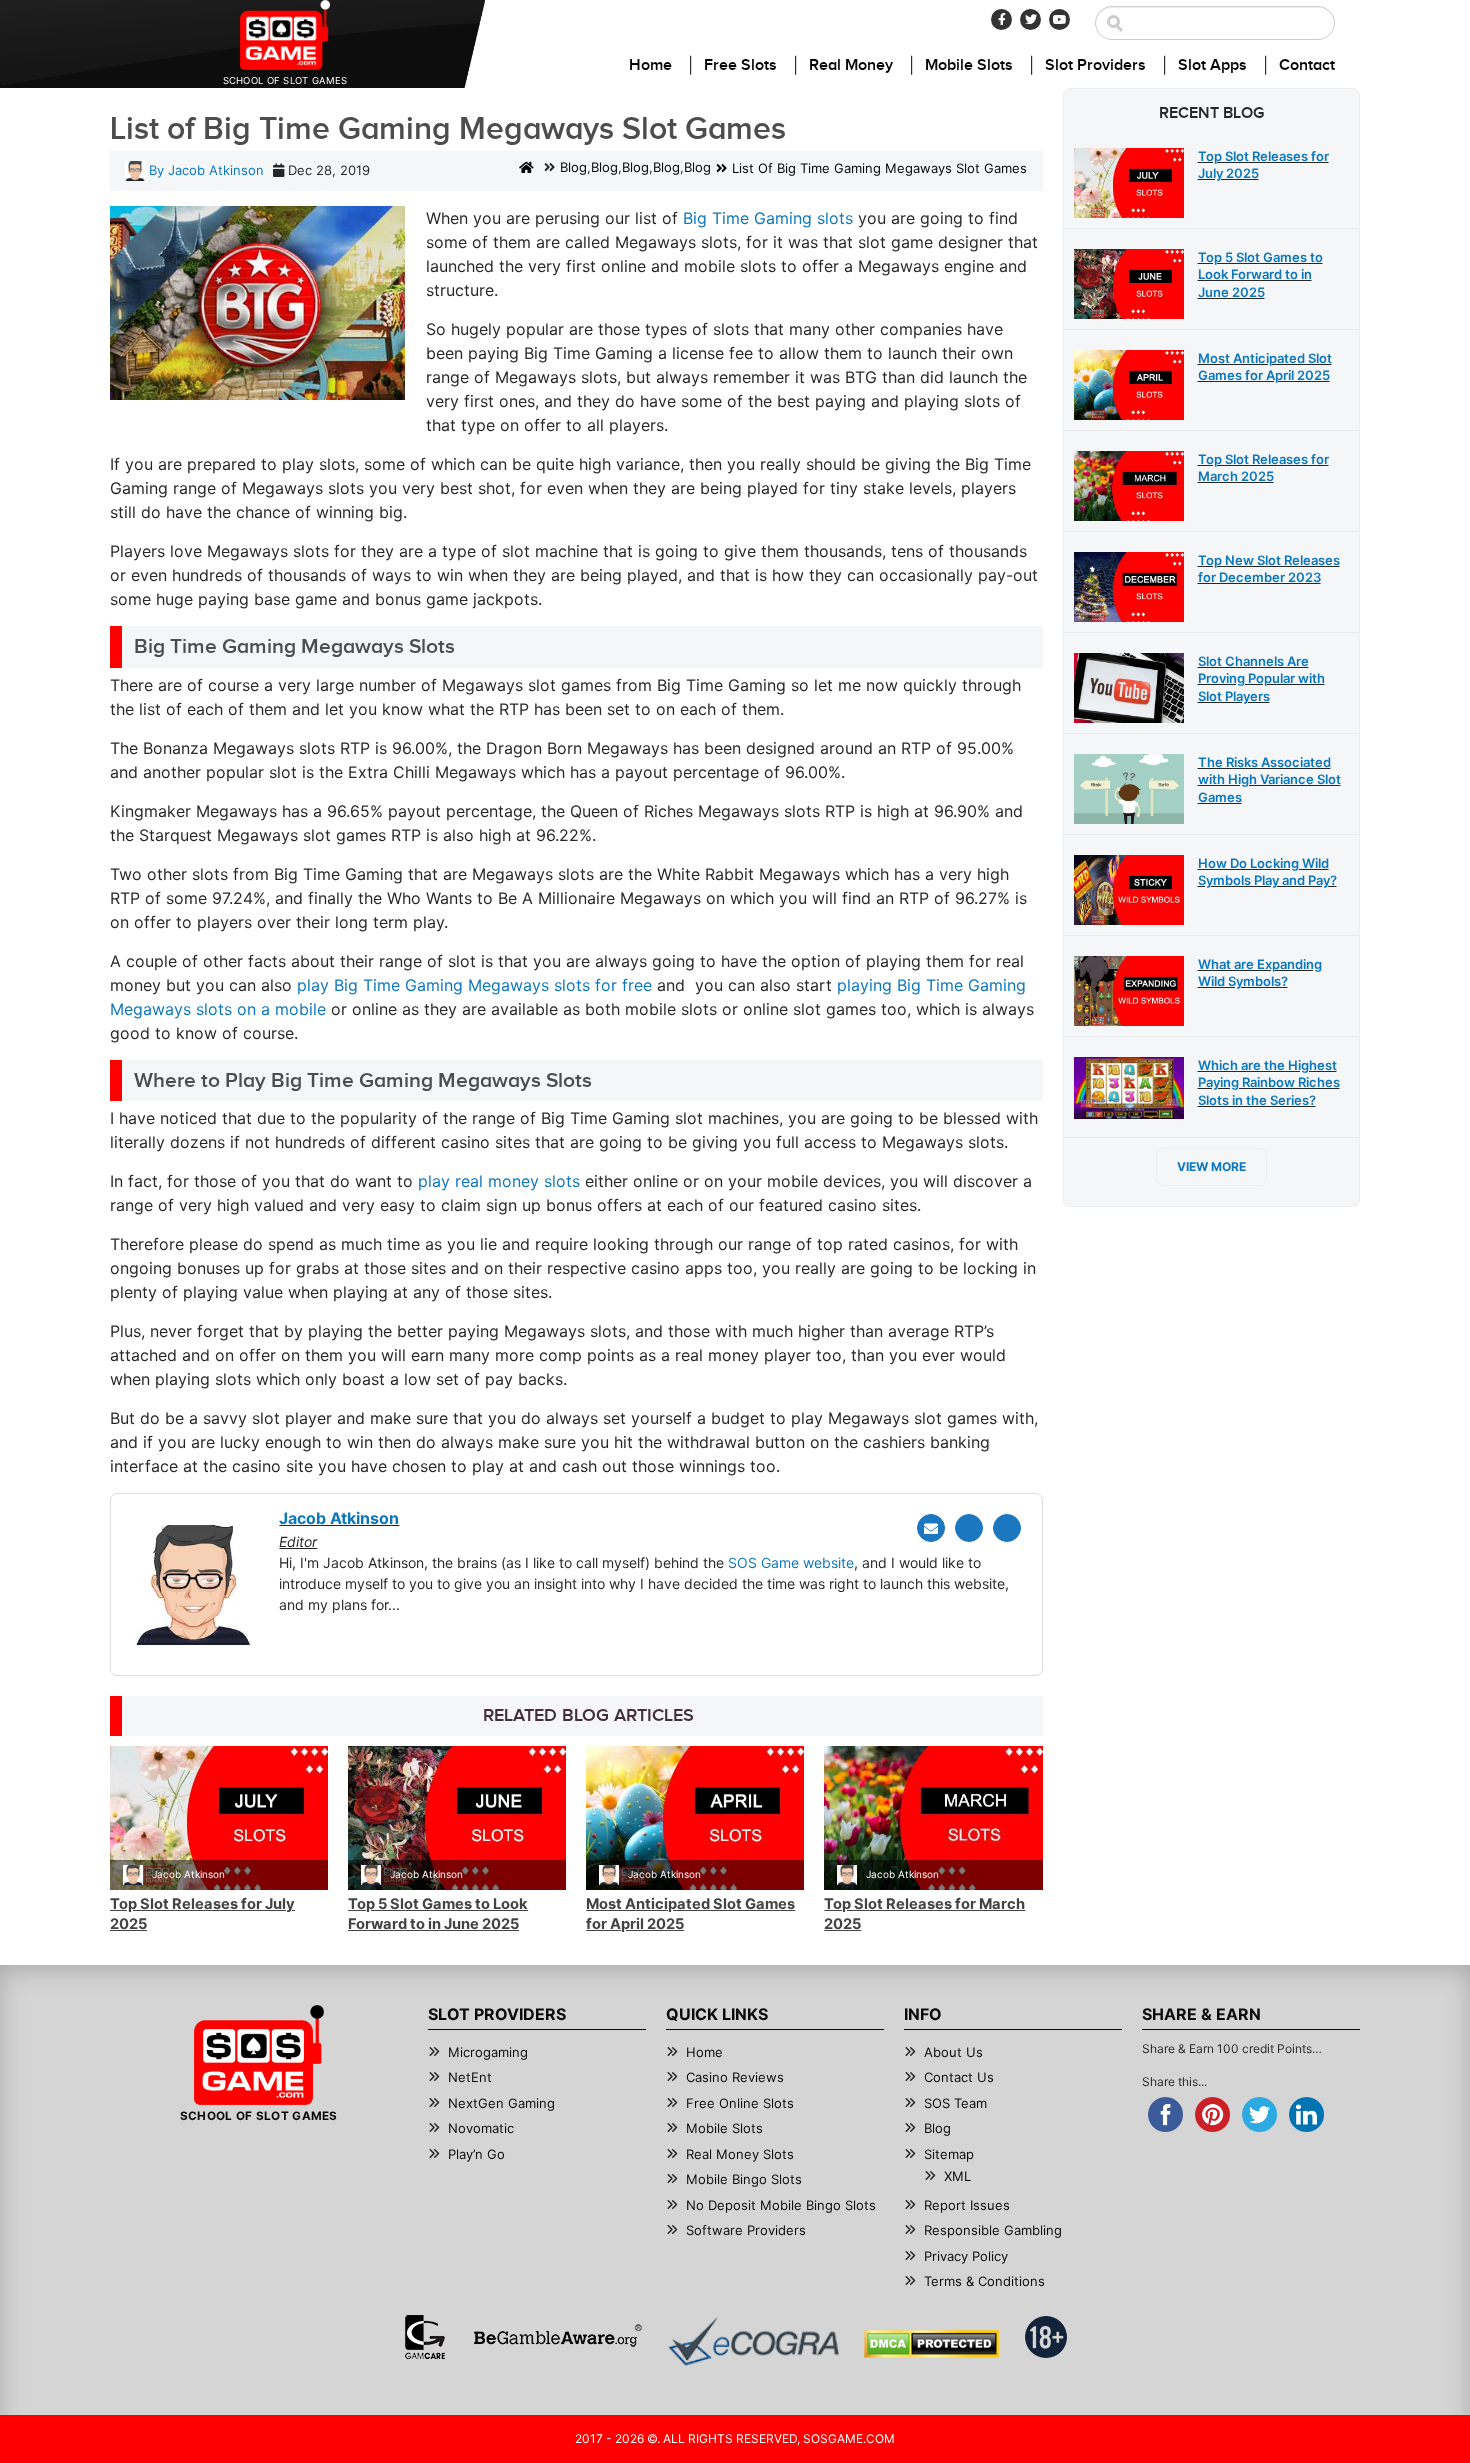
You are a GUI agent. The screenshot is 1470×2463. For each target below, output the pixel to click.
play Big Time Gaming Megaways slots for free (474, 985)
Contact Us (959, 2077)
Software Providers (746, 2230)
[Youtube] (1059, 19)
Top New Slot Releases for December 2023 (1269, 569)
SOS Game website (791, 1562)
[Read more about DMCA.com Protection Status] (931, 2344)
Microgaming (488, 2052)
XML (957, 2176)
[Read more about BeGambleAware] (557, 2337)
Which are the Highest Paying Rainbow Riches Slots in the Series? (1269, 1082)
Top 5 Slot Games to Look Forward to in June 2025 (438, 1914)
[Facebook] (1001, 19)
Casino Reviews (735, 2077)
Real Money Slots (740, 2154)
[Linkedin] (1007, 1528)
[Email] (931, 1528)
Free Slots (740, 65)
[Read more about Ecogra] (753, 2341)
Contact (1307, 65)
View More (1211, 1166)
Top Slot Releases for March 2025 (1263, 468)
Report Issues (967, 2205)
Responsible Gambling (993, 2230)
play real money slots (499, 1181)
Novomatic (481, 2128)
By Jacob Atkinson (204, 170)
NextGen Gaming (501, 2103)
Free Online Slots (740, 2103)
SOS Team (955, 2103)
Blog (573, 168)
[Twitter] (1030, 19)
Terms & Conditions (984, 2281)
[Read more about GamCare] (425, 2337)
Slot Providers (1095, 65)
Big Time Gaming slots (768, 218)
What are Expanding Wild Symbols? (1260, 973)
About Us (953, 2052)
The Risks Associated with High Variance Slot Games (1269, 779)
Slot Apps (1212, 65)
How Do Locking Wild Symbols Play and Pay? (1267, 872)
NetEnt (470, 2077)
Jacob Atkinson (188, 1874)
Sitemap (949, 2154)
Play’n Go (476, 2154)
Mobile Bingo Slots (744, 2179)
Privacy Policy (966, 2256)
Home (650, 65)
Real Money (851, 65)
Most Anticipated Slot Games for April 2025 (1265, 367)
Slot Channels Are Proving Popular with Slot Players (1261, 678)
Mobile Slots (969, 65)
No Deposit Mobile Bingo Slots (781, 2205)
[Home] (526, 169)
